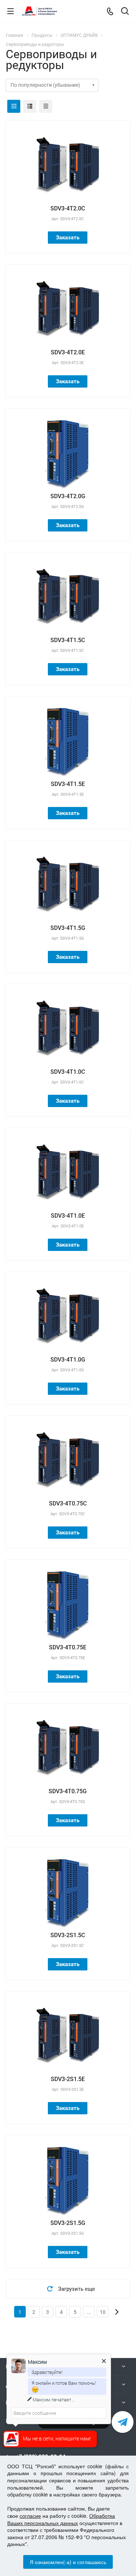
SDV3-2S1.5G (68, 2223)
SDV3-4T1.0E (68, 1216)
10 (103, 2312)
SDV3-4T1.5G (68, 928)
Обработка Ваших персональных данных (61, 2519)
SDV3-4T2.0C (68, 208)
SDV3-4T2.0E (68, 352)
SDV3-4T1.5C (68, 640)
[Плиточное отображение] (14, 106)
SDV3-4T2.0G (68, 496)
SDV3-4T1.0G (68, 1360)
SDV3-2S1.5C (68, 1935)
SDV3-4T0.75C (68, 1503)
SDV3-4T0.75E (68, 1647)
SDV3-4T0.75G (68, 1791)
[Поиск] (125, 12)
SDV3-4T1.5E (68, 784)
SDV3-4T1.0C (68, 1072)
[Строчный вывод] (30, 106)
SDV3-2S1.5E (68, 2079)
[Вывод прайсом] (46, 106)
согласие (30, 2516)
